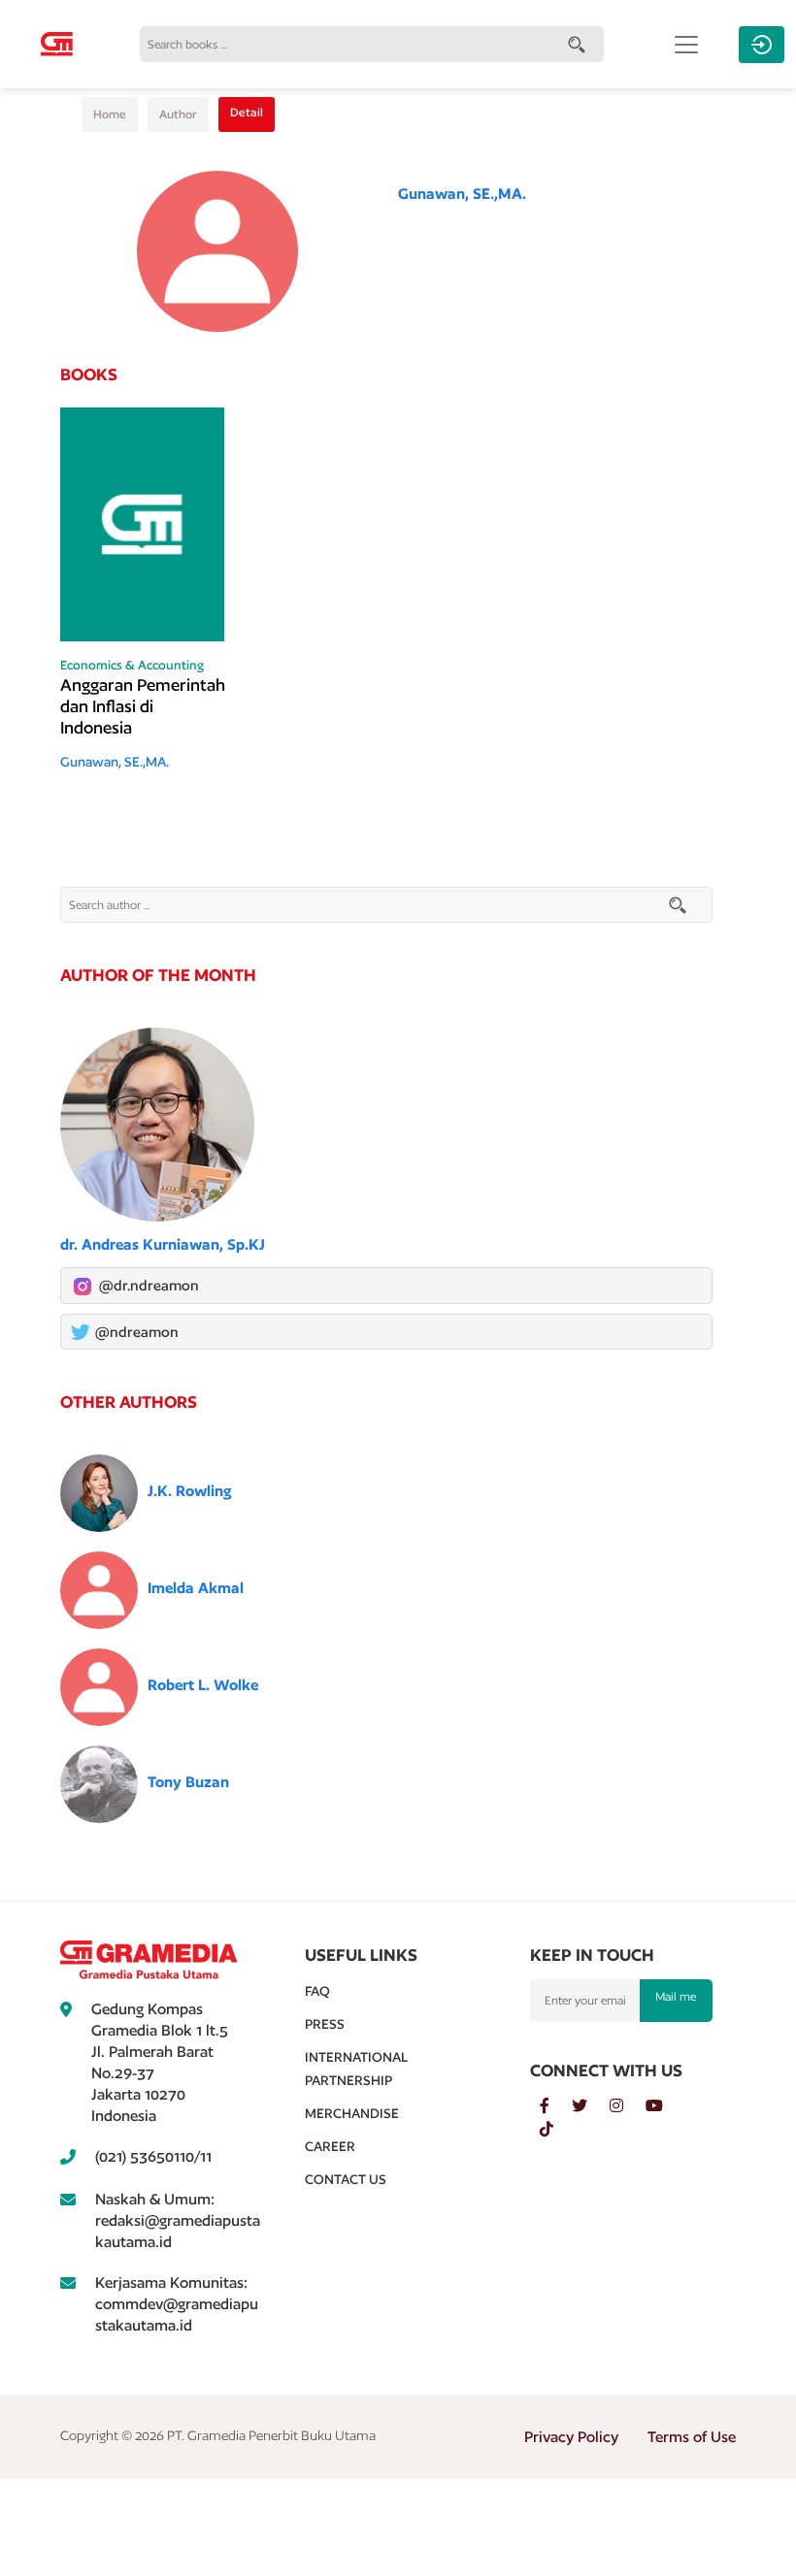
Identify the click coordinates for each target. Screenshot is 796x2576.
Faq (317, 1991)
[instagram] (628, 2106)
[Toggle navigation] (686, 45)
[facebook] (556, 2106)
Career (330, 2146)
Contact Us (346, 2179)
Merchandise (352, 2113)
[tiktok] (556, 2130)
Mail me (676, 1996)
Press (325, 2024)
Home (110, 114)
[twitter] (591, 2106)
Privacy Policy (571, 2437)
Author (178, 114)
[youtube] (664, 2106)
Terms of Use (692, 2437)
